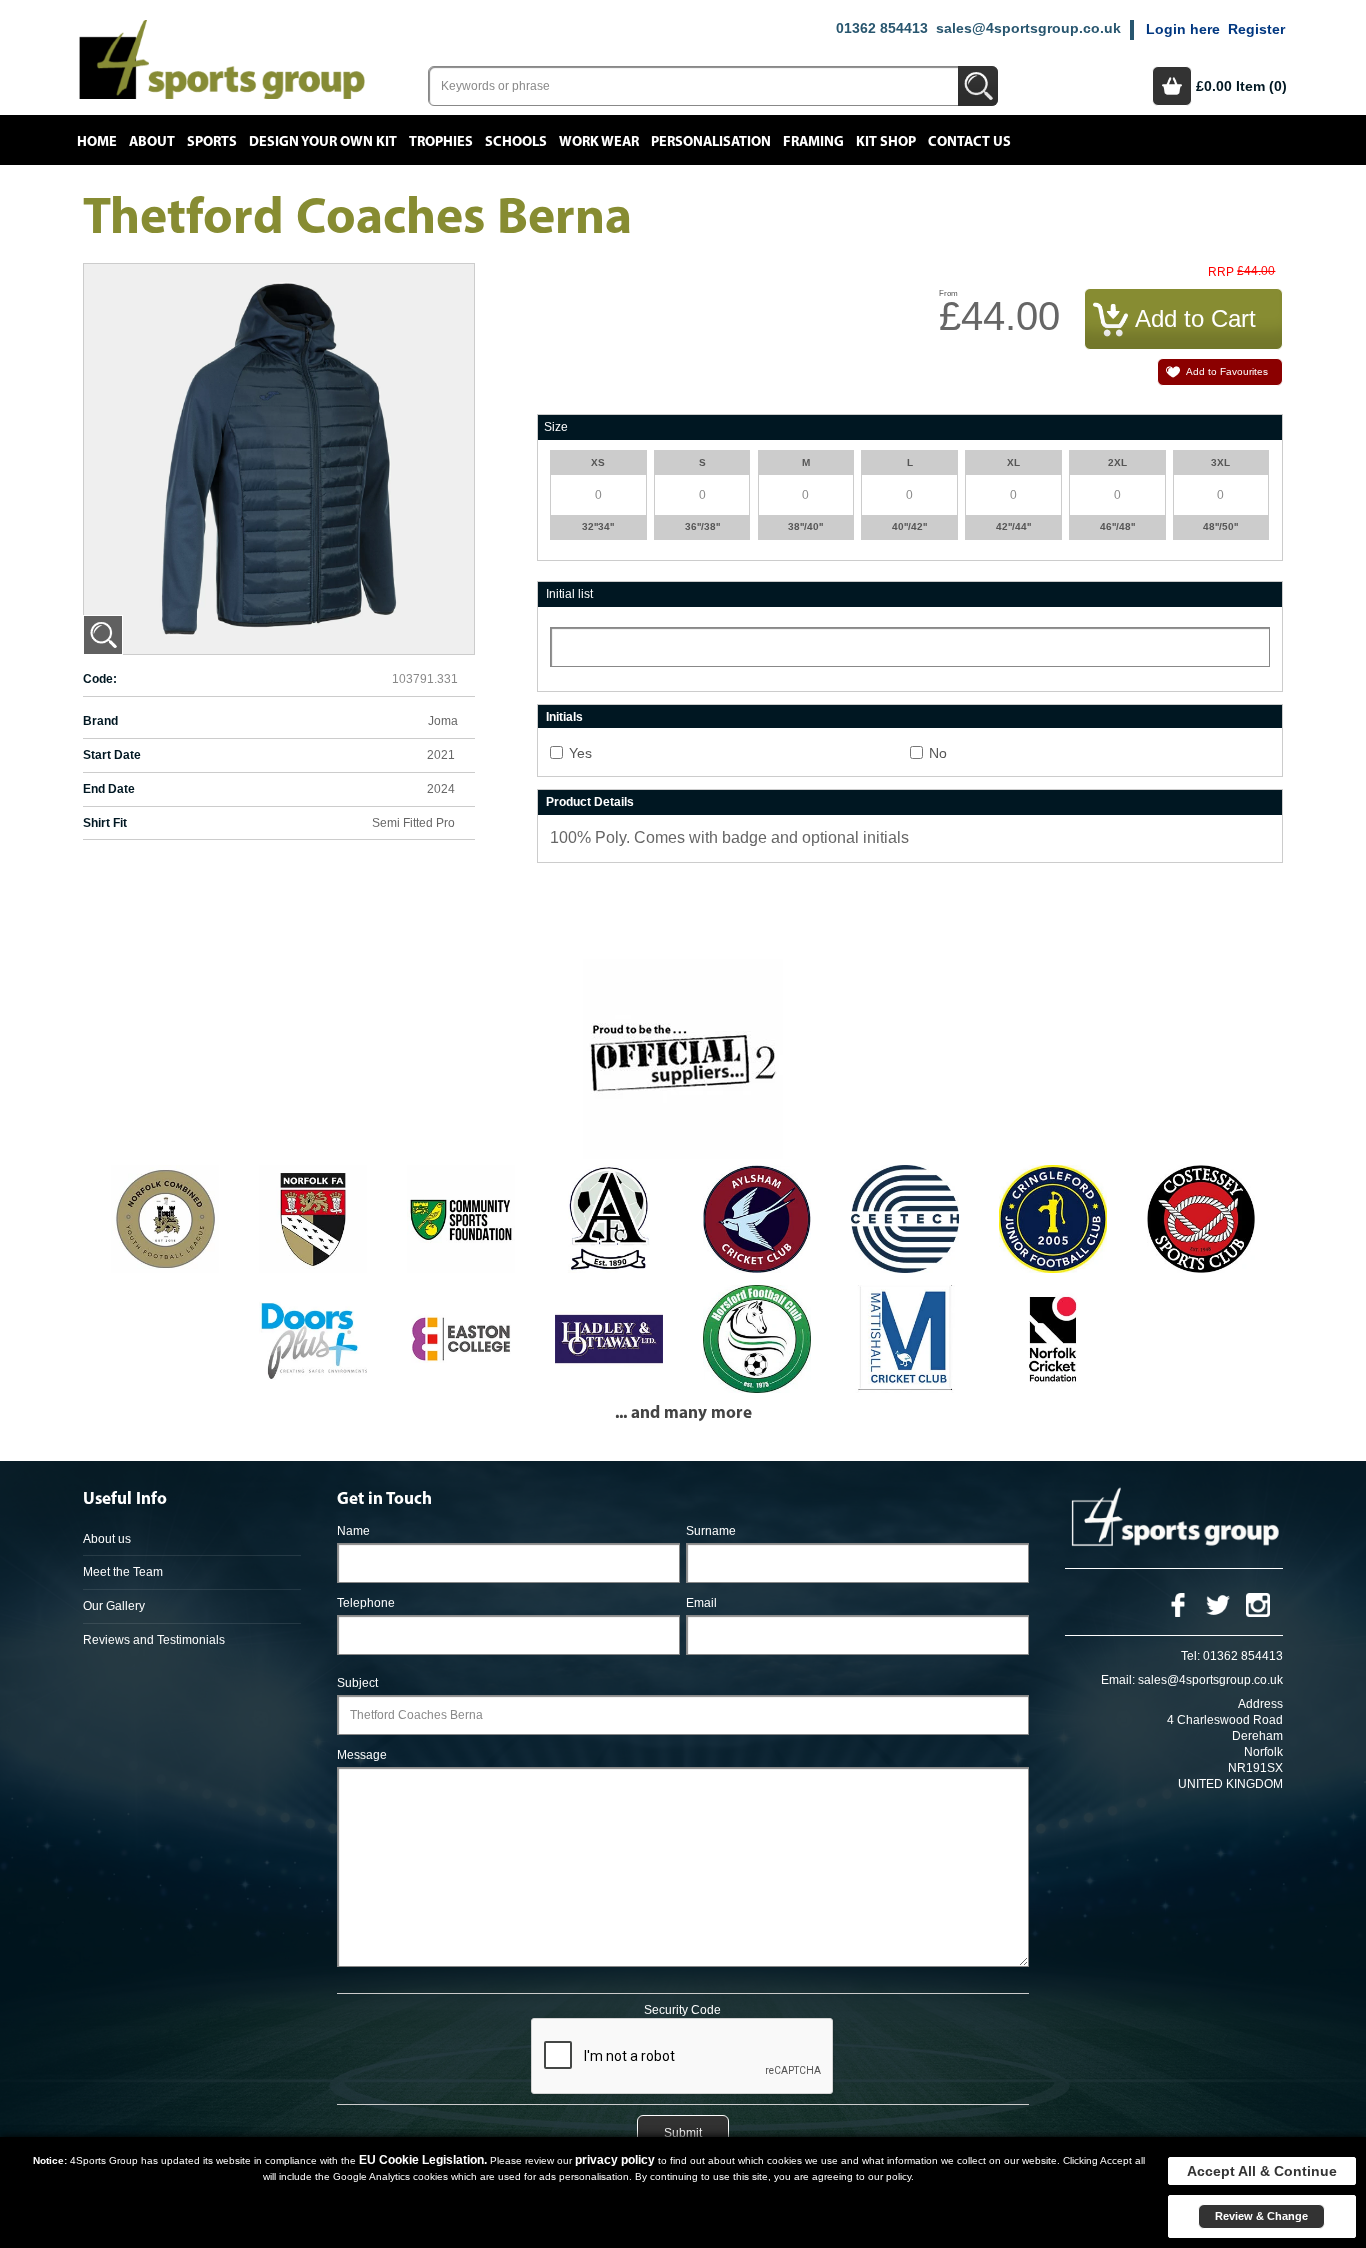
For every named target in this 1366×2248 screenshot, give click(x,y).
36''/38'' (702, 526)
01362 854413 (882, 28)
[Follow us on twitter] (1218, 1604)
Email (701, 1603)
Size (556, 427)
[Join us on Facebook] (1178, 1604)
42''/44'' (1013, 526)
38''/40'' (805, 526)
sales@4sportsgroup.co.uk (1028, 28)
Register (1256, 29)
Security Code (682, 2010)
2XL (1117, 462)
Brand (100, 721)
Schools (516, 142)
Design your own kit (323, 142)
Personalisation (711, 142)
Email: (1118, 1680)
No (938, 753)
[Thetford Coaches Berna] (103, 635)
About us (107, 1539)
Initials (564, 717)
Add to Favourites (1227, 371)
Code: (100, 679)
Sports (212, 142)
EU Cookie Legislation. (423, 2160)
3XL (1220, 462)
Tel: (1190, 1656)
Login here (1183, 29)
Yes (580, 753)
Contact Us (969, 142)
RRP (1221, 272)
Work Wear (599, 142)
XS (598, 462)
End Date (109, 789)
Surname (711, 1531)
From (948, 293)
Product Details (590, 802)
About (152, 142)
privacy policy (615, 2160)
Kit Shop (886, 142)
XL (1013, 462)
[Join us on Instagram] (1258, 1604)
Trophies (441, 142)
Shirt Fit (105, 823)
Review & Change (1261, 2216)
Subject (357, 1683)
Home (97, 142)
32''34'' (598, 526)
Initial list (569, 594)
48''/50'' (1220, 526)
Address (1260, 1704)
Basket (1172, 86)
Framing (813, 142)
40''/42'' (909, 526)
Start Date (112, 755)
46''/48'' (1117, 526)
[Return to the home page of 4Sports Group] (222, 58)
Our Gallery (114, 1606)
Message (362, 1755)
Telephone (366, 1603)
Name (353, 1531)
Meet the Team (123, 1572)
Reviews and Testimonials (154, 1640)
